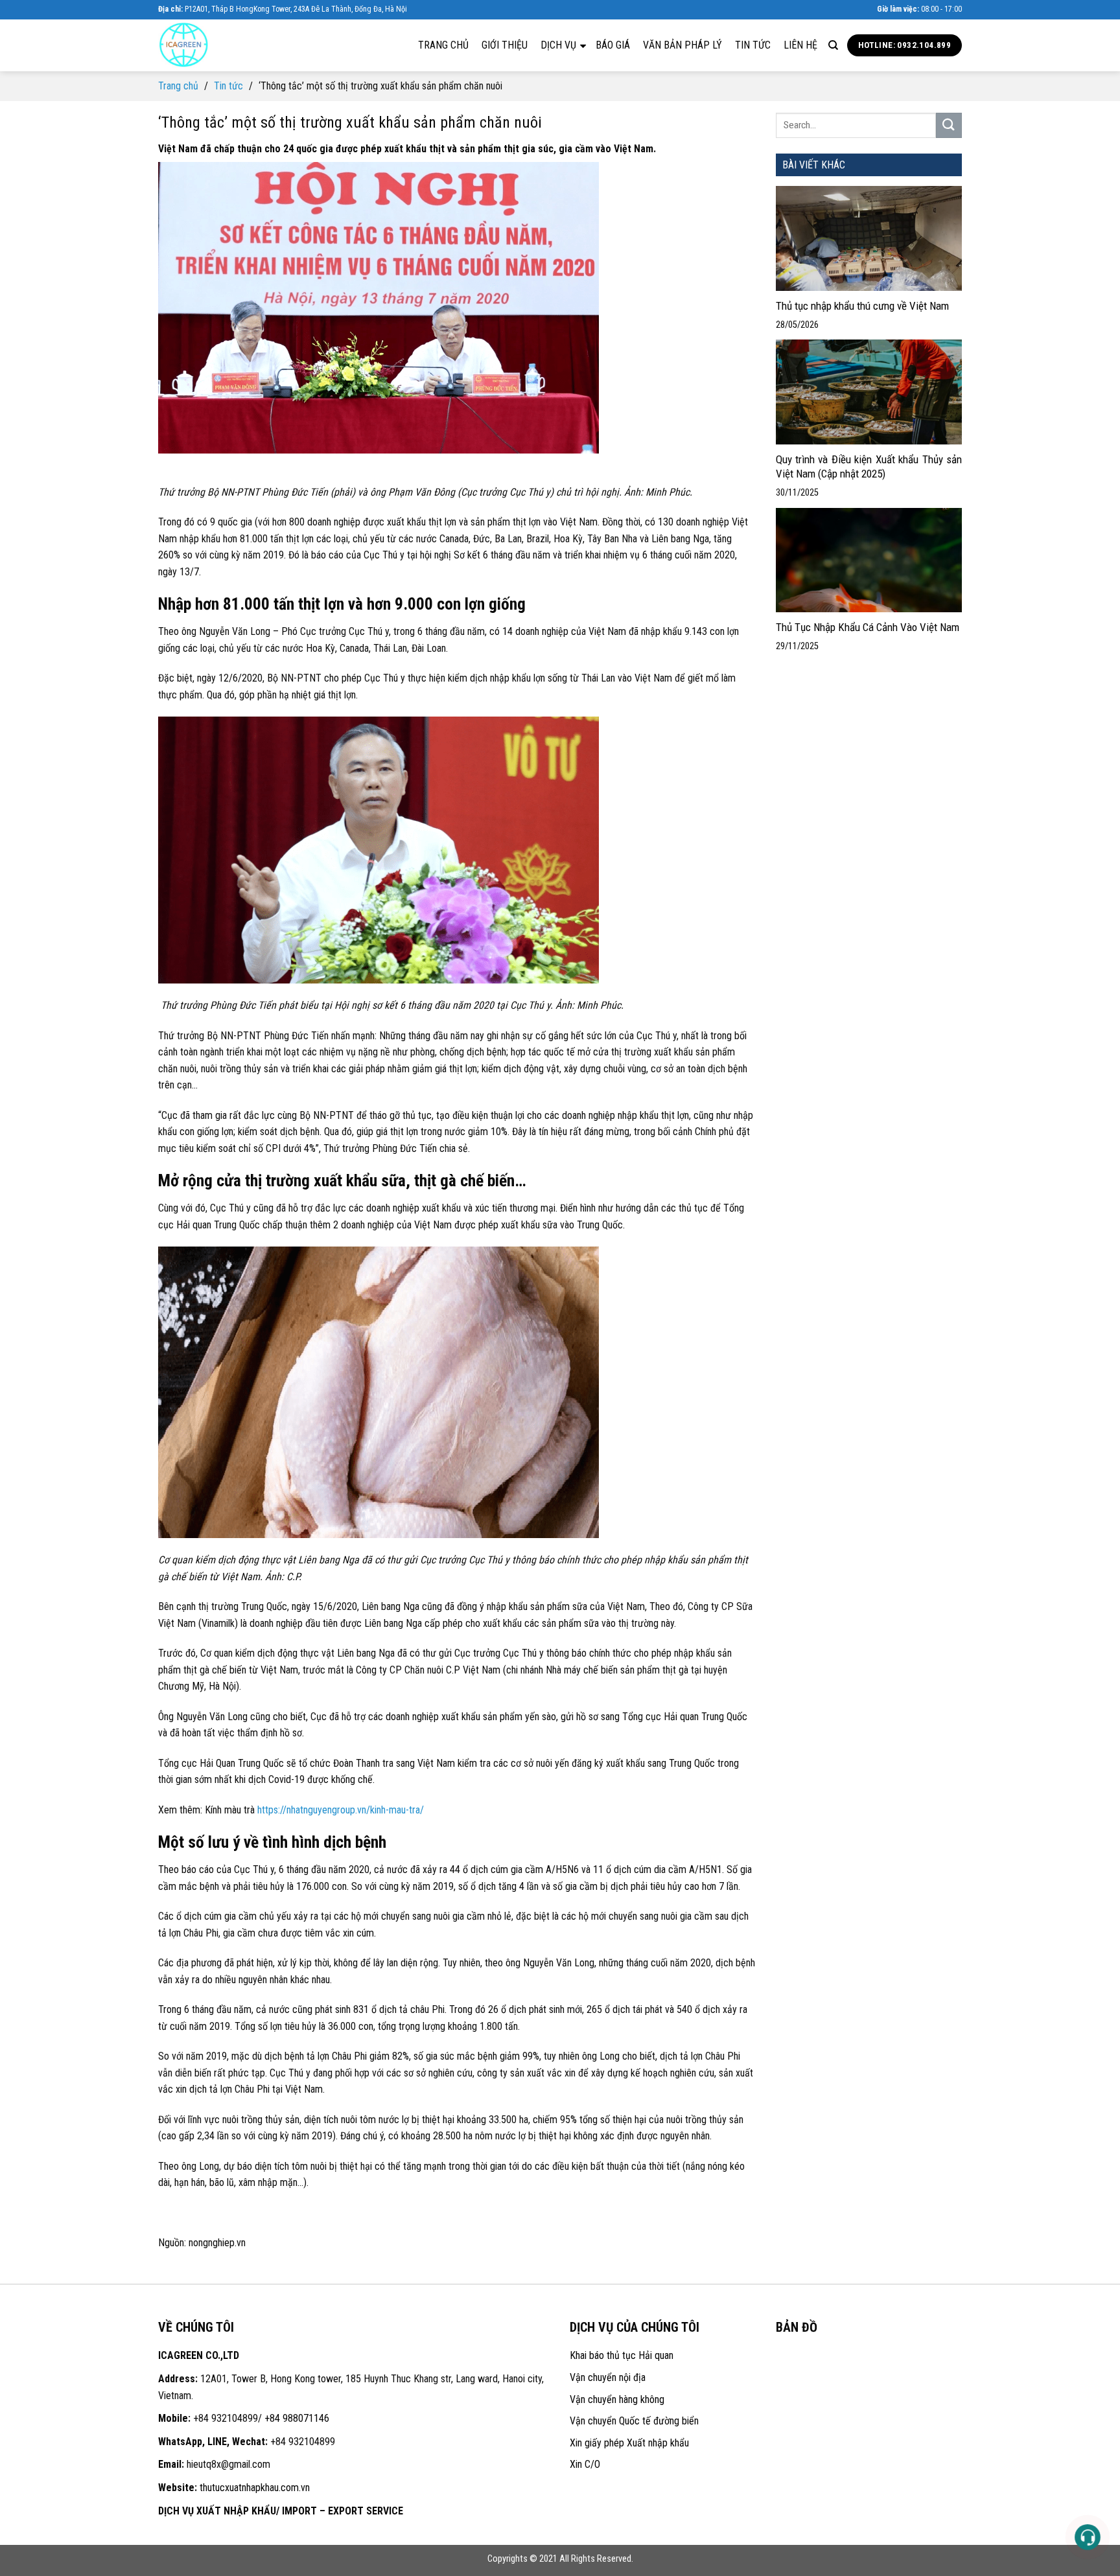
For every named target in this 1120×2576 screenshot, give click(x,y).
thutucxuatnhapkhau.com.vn (255, 2488)
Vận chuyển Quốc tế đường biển (634, 2421)
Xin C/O (585, 2464)
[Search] (833, 45)
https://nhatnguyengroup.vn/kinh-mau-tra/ (341, 1810)
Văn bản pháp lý (682, 45)
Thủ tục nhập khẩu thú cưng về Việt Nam (862, 306)
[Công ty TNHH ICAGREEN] (223, 45)
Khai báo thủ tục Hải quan (622, 2355)
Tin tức (753, 45)
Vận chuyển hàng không (617, 2399)
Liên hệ (800, 45)
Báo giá (613, 45)
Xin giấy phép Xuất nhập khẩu (629, 2443)
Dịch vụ (560, 45)
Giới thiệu (505, 45)
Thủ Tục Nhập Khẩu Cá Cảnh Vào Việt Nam (868, 627)
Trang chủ (443, 45)
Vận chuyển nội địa (608, 2377)
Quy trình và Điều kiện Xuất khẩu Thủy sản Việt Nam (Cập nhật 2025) (869, 466)
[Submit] (949, 125)
